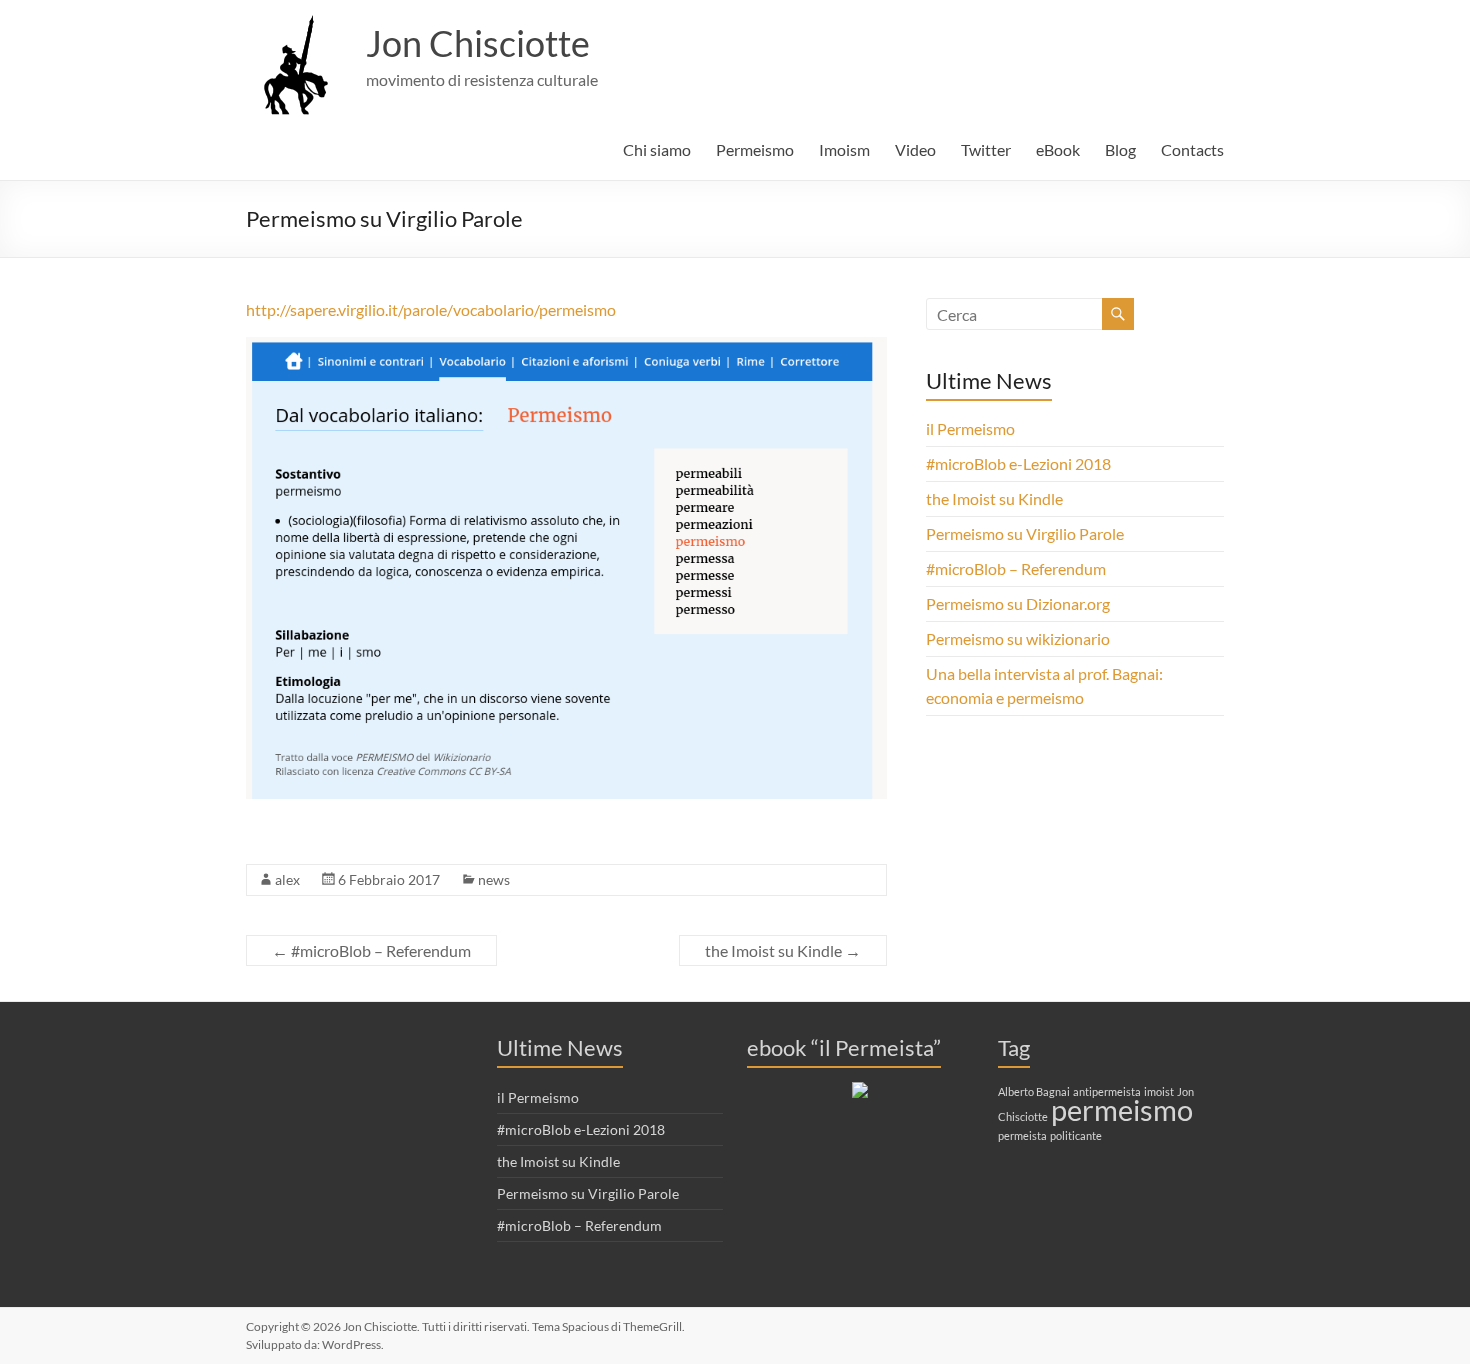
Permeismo (755, 149)
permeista (1022, 1135)
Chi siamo (657, 149)
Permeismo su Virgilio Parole (1025, 533)
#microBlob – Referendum (371, 950)
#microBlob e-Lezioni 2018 (1018, 463)
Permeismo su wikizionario (1018, 638)
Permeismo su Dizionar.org (1018, 603)
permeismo (1122, 1109)
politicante (1076, 1135)
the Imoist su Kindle (783, 950)
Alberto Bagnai (1034, 1091)
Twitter (986, 149)
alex (287, 879)
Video (915, 149)
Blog (1120, 149)
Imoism (844, 149)
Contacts (1192, 149)
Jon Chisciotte (478, 43)
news (494, 879)
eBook (1058, 149)
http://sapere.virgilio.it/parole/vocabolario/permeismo (431, 309)
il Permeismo (970, 428)
